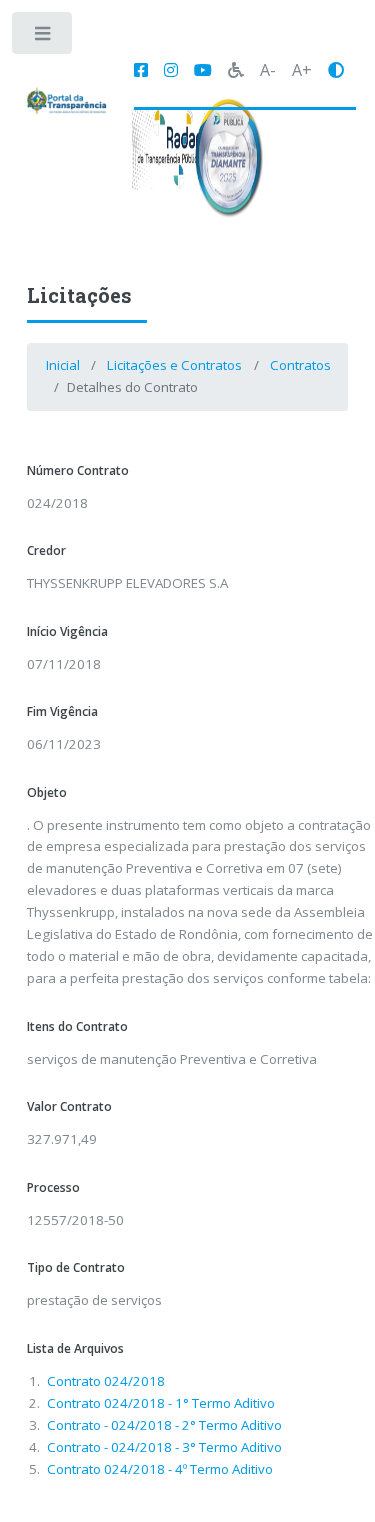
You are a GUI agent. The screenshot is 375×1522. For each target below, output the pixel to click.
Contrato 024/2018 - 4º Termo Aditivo (160, 1469)
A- (268, 70)
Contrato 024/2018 (106, 1381)
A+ (302, 70)
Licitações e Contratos (174, 365)
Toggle (43, 37)
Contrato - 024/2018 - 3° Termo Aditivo (164, 1447)
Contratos (300, 365)
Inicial (63, 365)
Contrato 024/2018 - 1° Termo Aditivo (161, 1403)
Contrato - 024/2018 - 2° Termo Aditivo (164, 1425)
